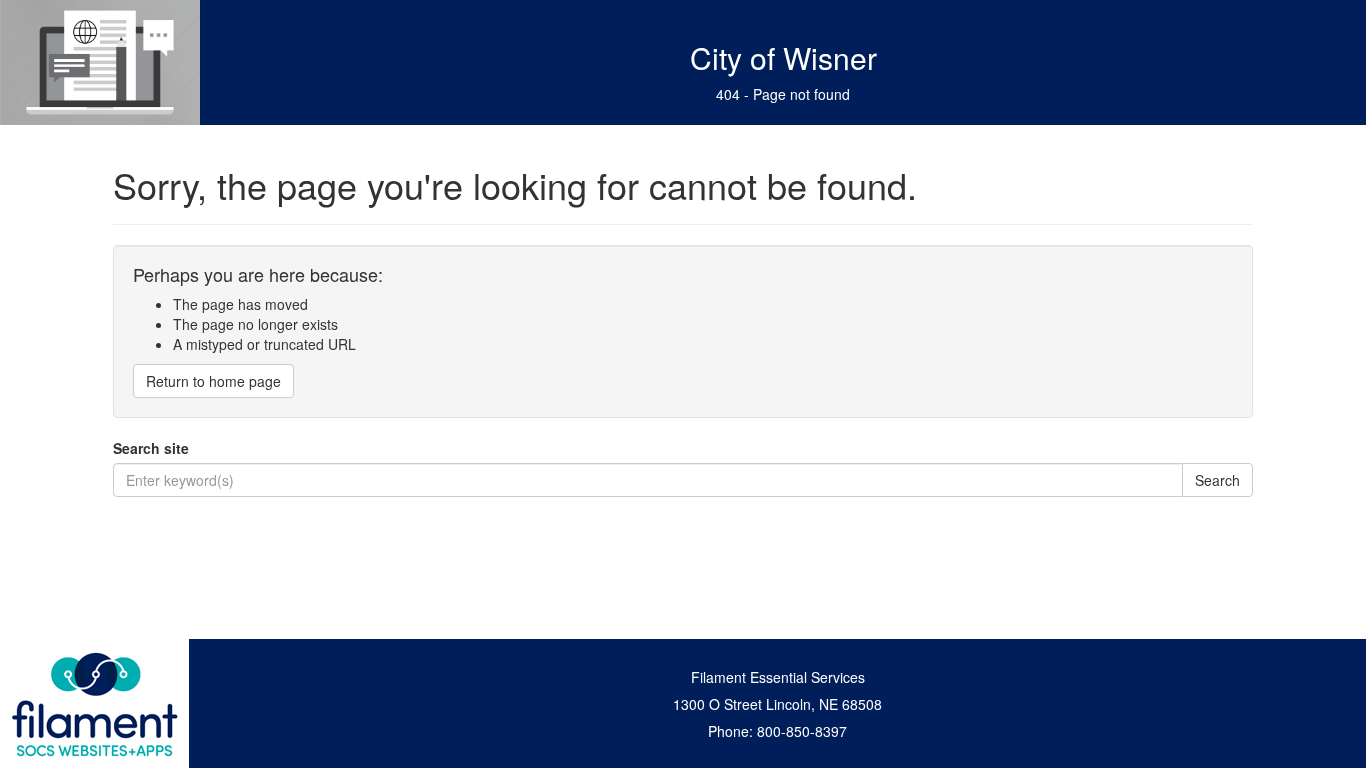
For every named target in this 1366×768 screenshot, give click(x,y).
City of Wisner (783, 57)
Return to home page (213, 381)
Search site (151, 448)
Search (1217, 480)
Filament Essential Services (778, 677)
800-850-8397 (802, 731)
